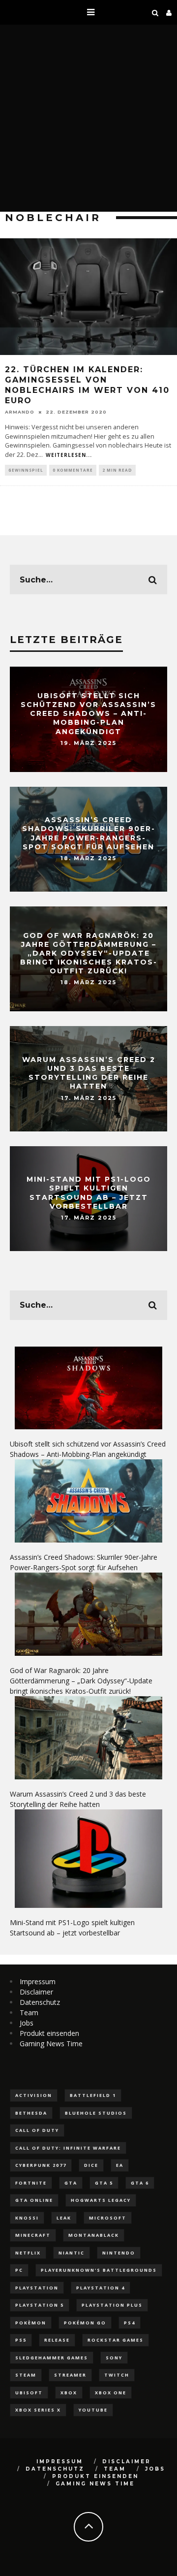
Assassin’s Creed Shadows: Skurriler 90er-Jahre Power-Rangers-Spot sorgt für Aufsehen (89, 834)
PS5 (21, 2340)
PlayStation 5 (40, 2305)
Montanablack (94, 2235)
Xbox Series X (38, 2410)
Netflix (28, 2253)
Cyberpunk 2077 (41, 2165)
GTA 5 (104, 2183)
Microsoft (108, 2218)
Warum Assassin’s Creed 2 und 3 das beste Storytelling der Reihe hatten (89, 1073)
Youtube (93, 2410)
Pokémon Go (85, 2323)
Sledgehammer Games (52, 2358)
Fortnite (31, 2183)
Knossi (27, 2218)
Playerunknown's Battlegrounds (99, 2270)
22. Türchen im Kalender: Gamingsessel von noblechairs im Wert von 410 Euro (87, 385)
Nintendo (119, 2253)
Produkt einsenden (49, 2033)
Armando (20, 412)
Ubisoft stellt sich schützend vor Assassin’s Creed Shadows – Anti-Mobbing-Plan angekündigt (88, 714)
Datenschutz (40, 2002)
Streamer (70, 2375)
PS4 (130, 2323)
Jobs (27, 2023)
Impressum (38, 1981)
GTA (71, 2183)
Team (29, 2012)
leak (64, 2218)
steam (26, 2375)
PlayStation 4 (101, 2288)
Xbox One (111, 2393)
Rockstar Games (116, 2340)
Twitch (117, 2375)
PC (19, 2270)
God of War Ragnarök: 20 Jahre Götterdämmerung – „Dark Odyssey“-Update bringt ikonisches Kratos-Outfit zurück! (89, 953)
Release (57, 2340)
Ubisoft (29, 2393)
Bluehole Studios (96, 2113)
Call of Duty (37, 2130)
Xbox (69, 2393)
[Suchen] (155, 12)
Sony (114, 2358)
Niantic (72, 2253)
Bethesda (31, 2113)
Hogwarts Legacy (101, 2200)
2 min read (117, 470)
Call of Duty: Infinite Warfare (68, 2148)
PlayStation (37, 2288)
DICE (91, 2165)
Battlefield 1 (93, 2095)
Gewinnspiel (26, 470)
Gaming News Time (51, 2044)
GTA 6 (140, 2183)
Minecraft (33, 2235)
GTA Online (34, 2200)
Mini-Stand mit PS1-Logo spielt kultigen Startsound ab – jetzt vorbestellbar (89, 1193)
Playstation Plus (112, 2305)
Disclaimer (36, 1992)
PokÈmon (31, 2323)
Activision (34, 2095)
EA (120, 2165)
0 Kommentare (73, 470)
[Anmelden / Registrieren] (169, 12)
